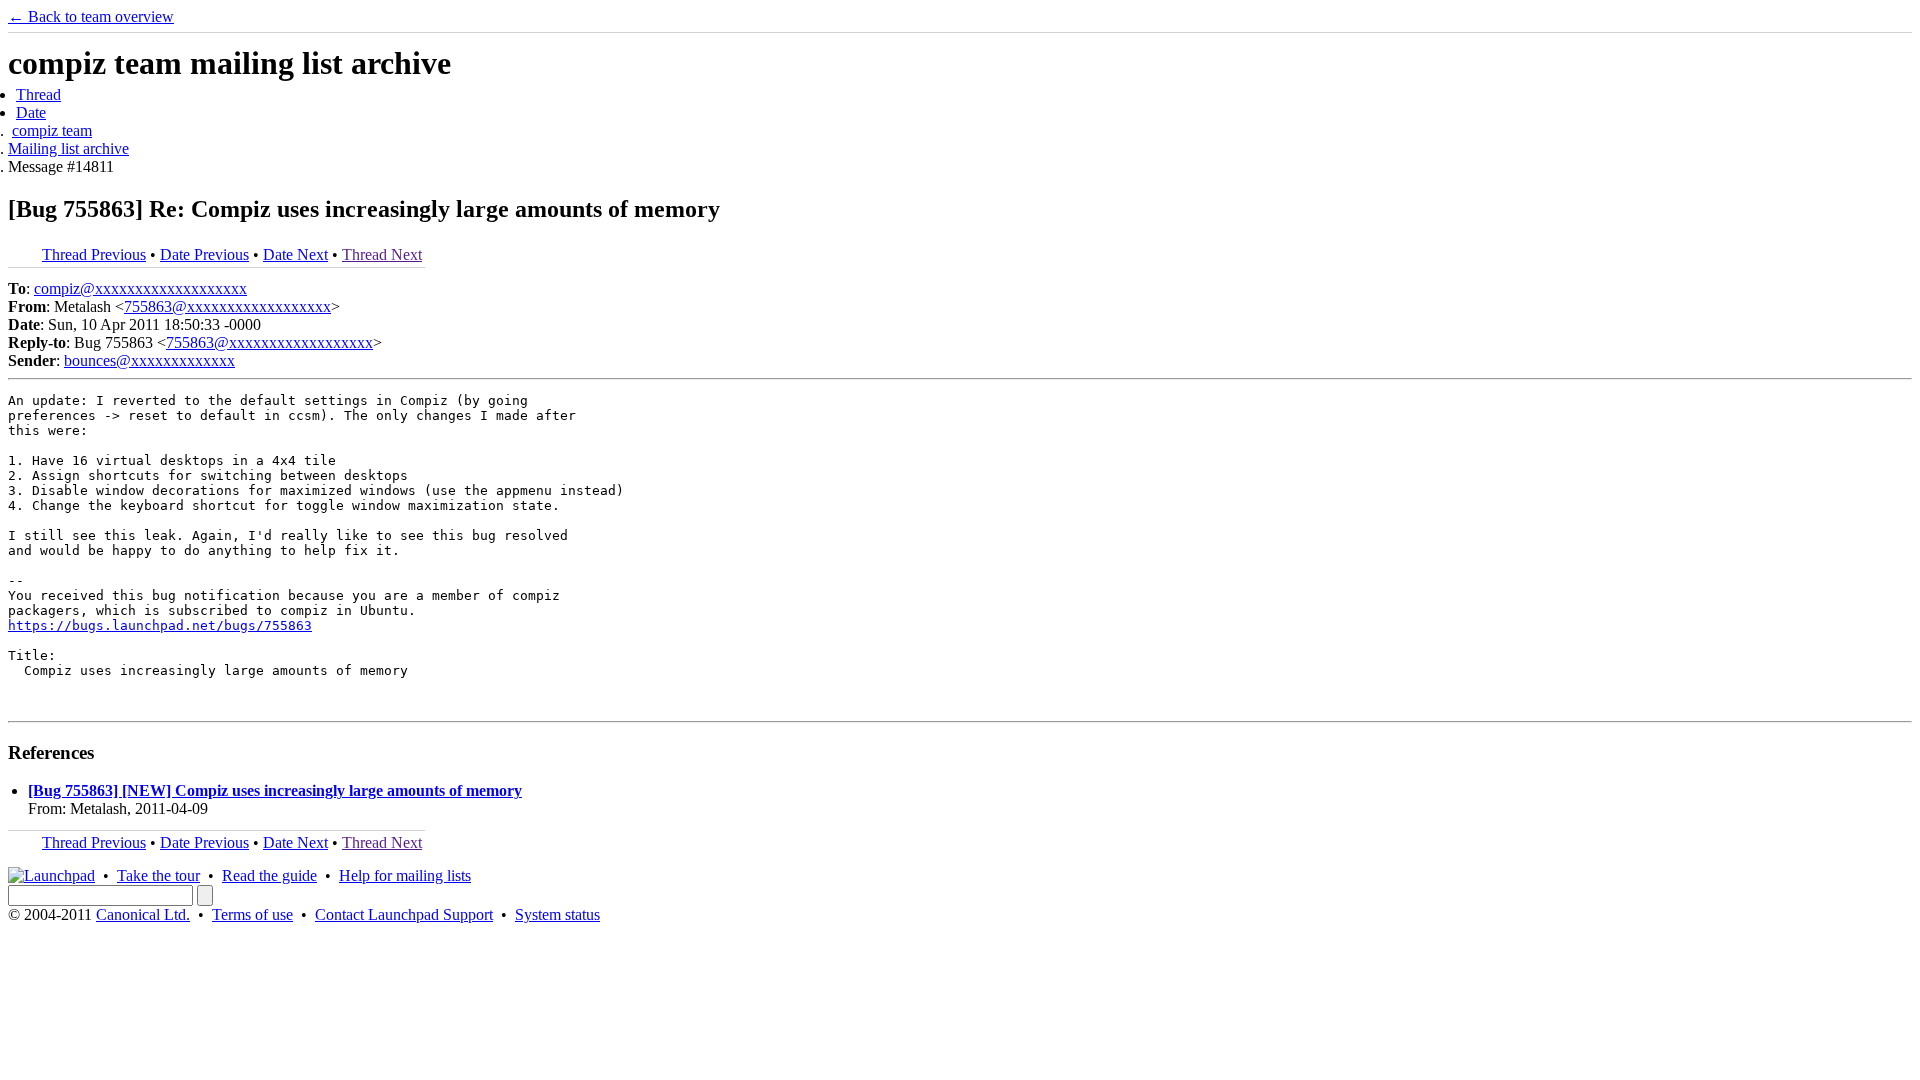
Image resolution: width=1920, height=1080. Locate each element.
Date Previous (204, 254)
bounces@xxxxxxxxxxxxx (149, 360)
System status (557, 914)
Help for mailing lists (405, 875)
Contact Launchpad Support (404, 914)
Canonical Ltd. (143, 914)
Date (31, 112)
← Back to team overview (91, 16)
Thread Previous (94, 254)
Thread (38, 94)
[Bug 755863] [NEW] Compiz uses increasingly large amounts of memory (275, 790)
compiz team (52, 130)
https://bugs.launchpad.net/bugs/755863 (160, 625)
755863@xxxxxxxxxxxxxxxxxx (227, 306)
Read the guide (269, 875)
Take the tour (158, 875)
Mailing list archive (68, 148)
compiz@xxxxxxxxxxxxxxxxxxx (140, 288)
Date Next (295, 254)
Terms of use (252, 914)
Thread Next (382, 254)
